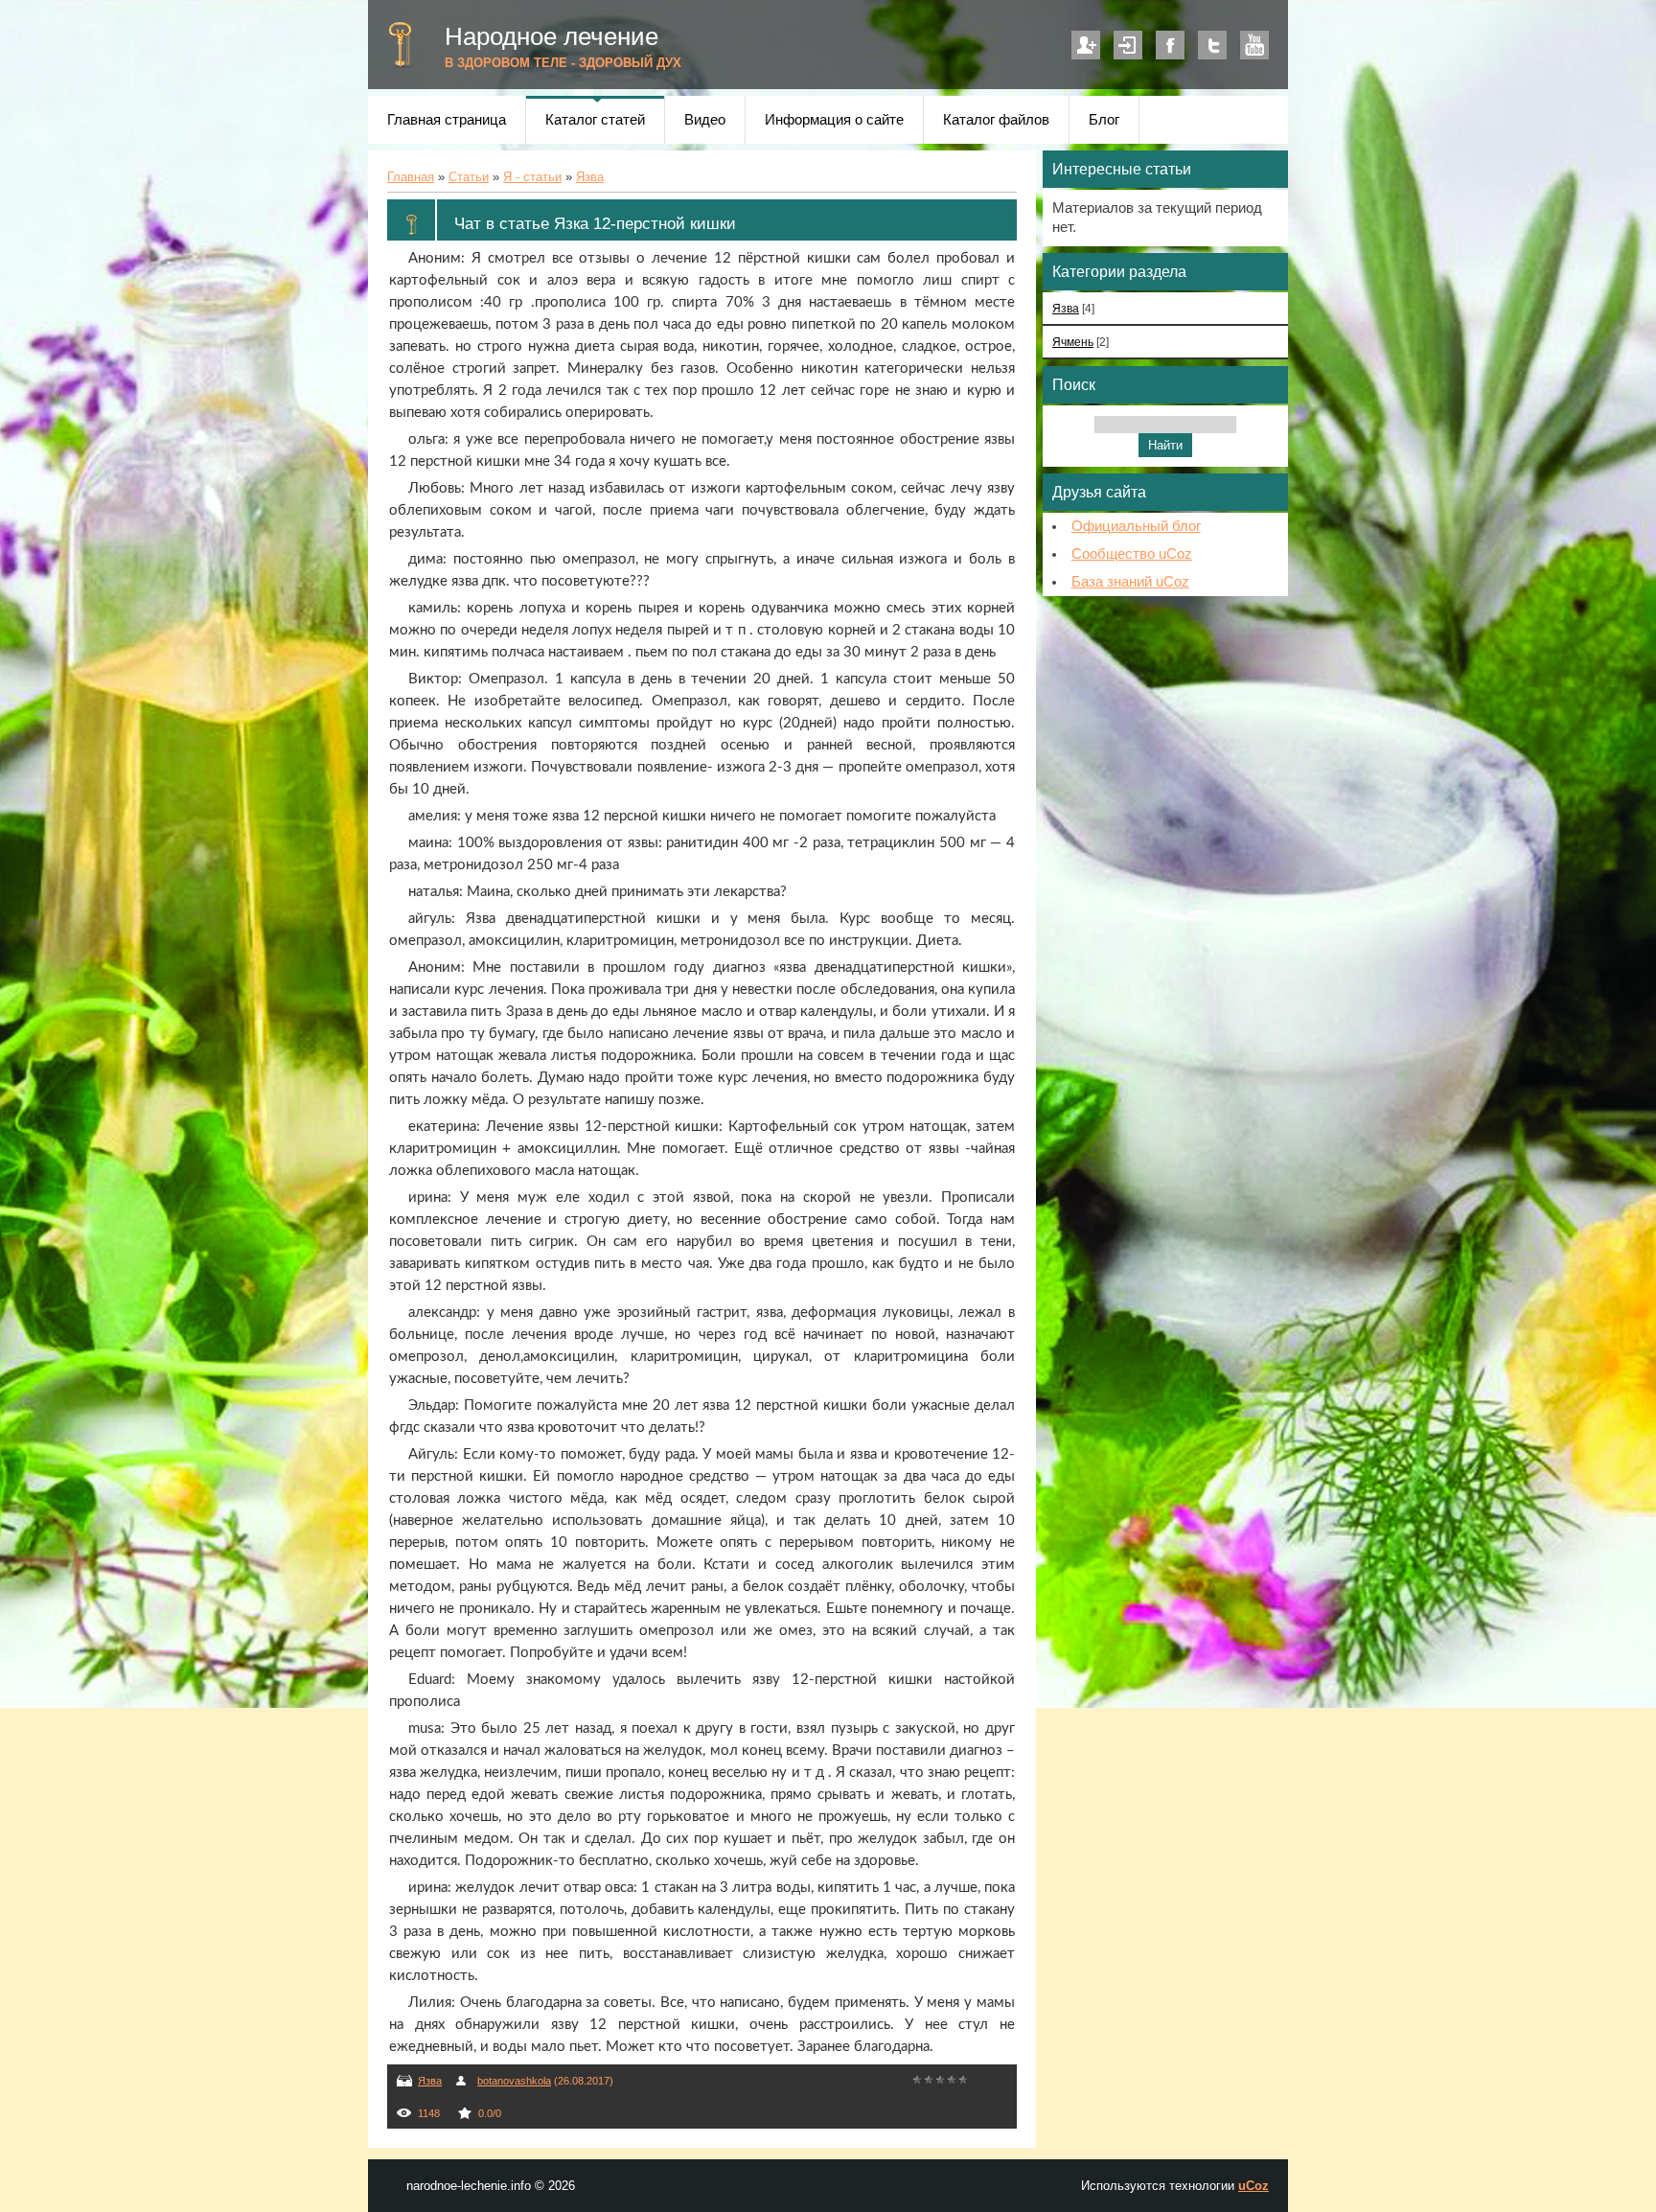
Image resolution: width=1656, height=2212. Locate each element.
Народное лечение (552, 36)
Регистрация (1086, 45)
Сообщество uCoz (1132, 554)
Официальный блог (1136, 526)
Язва (590, 177)
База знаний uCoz (1130, 582)
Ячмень (1073, 342)
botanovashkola (514, 2081)
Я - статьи (532, 177)
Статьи (469, 177)
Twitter (1212, 45)
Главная (411, 177)
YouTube (1254, 45)
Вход (1128, 45)
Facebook (1170, 45)
